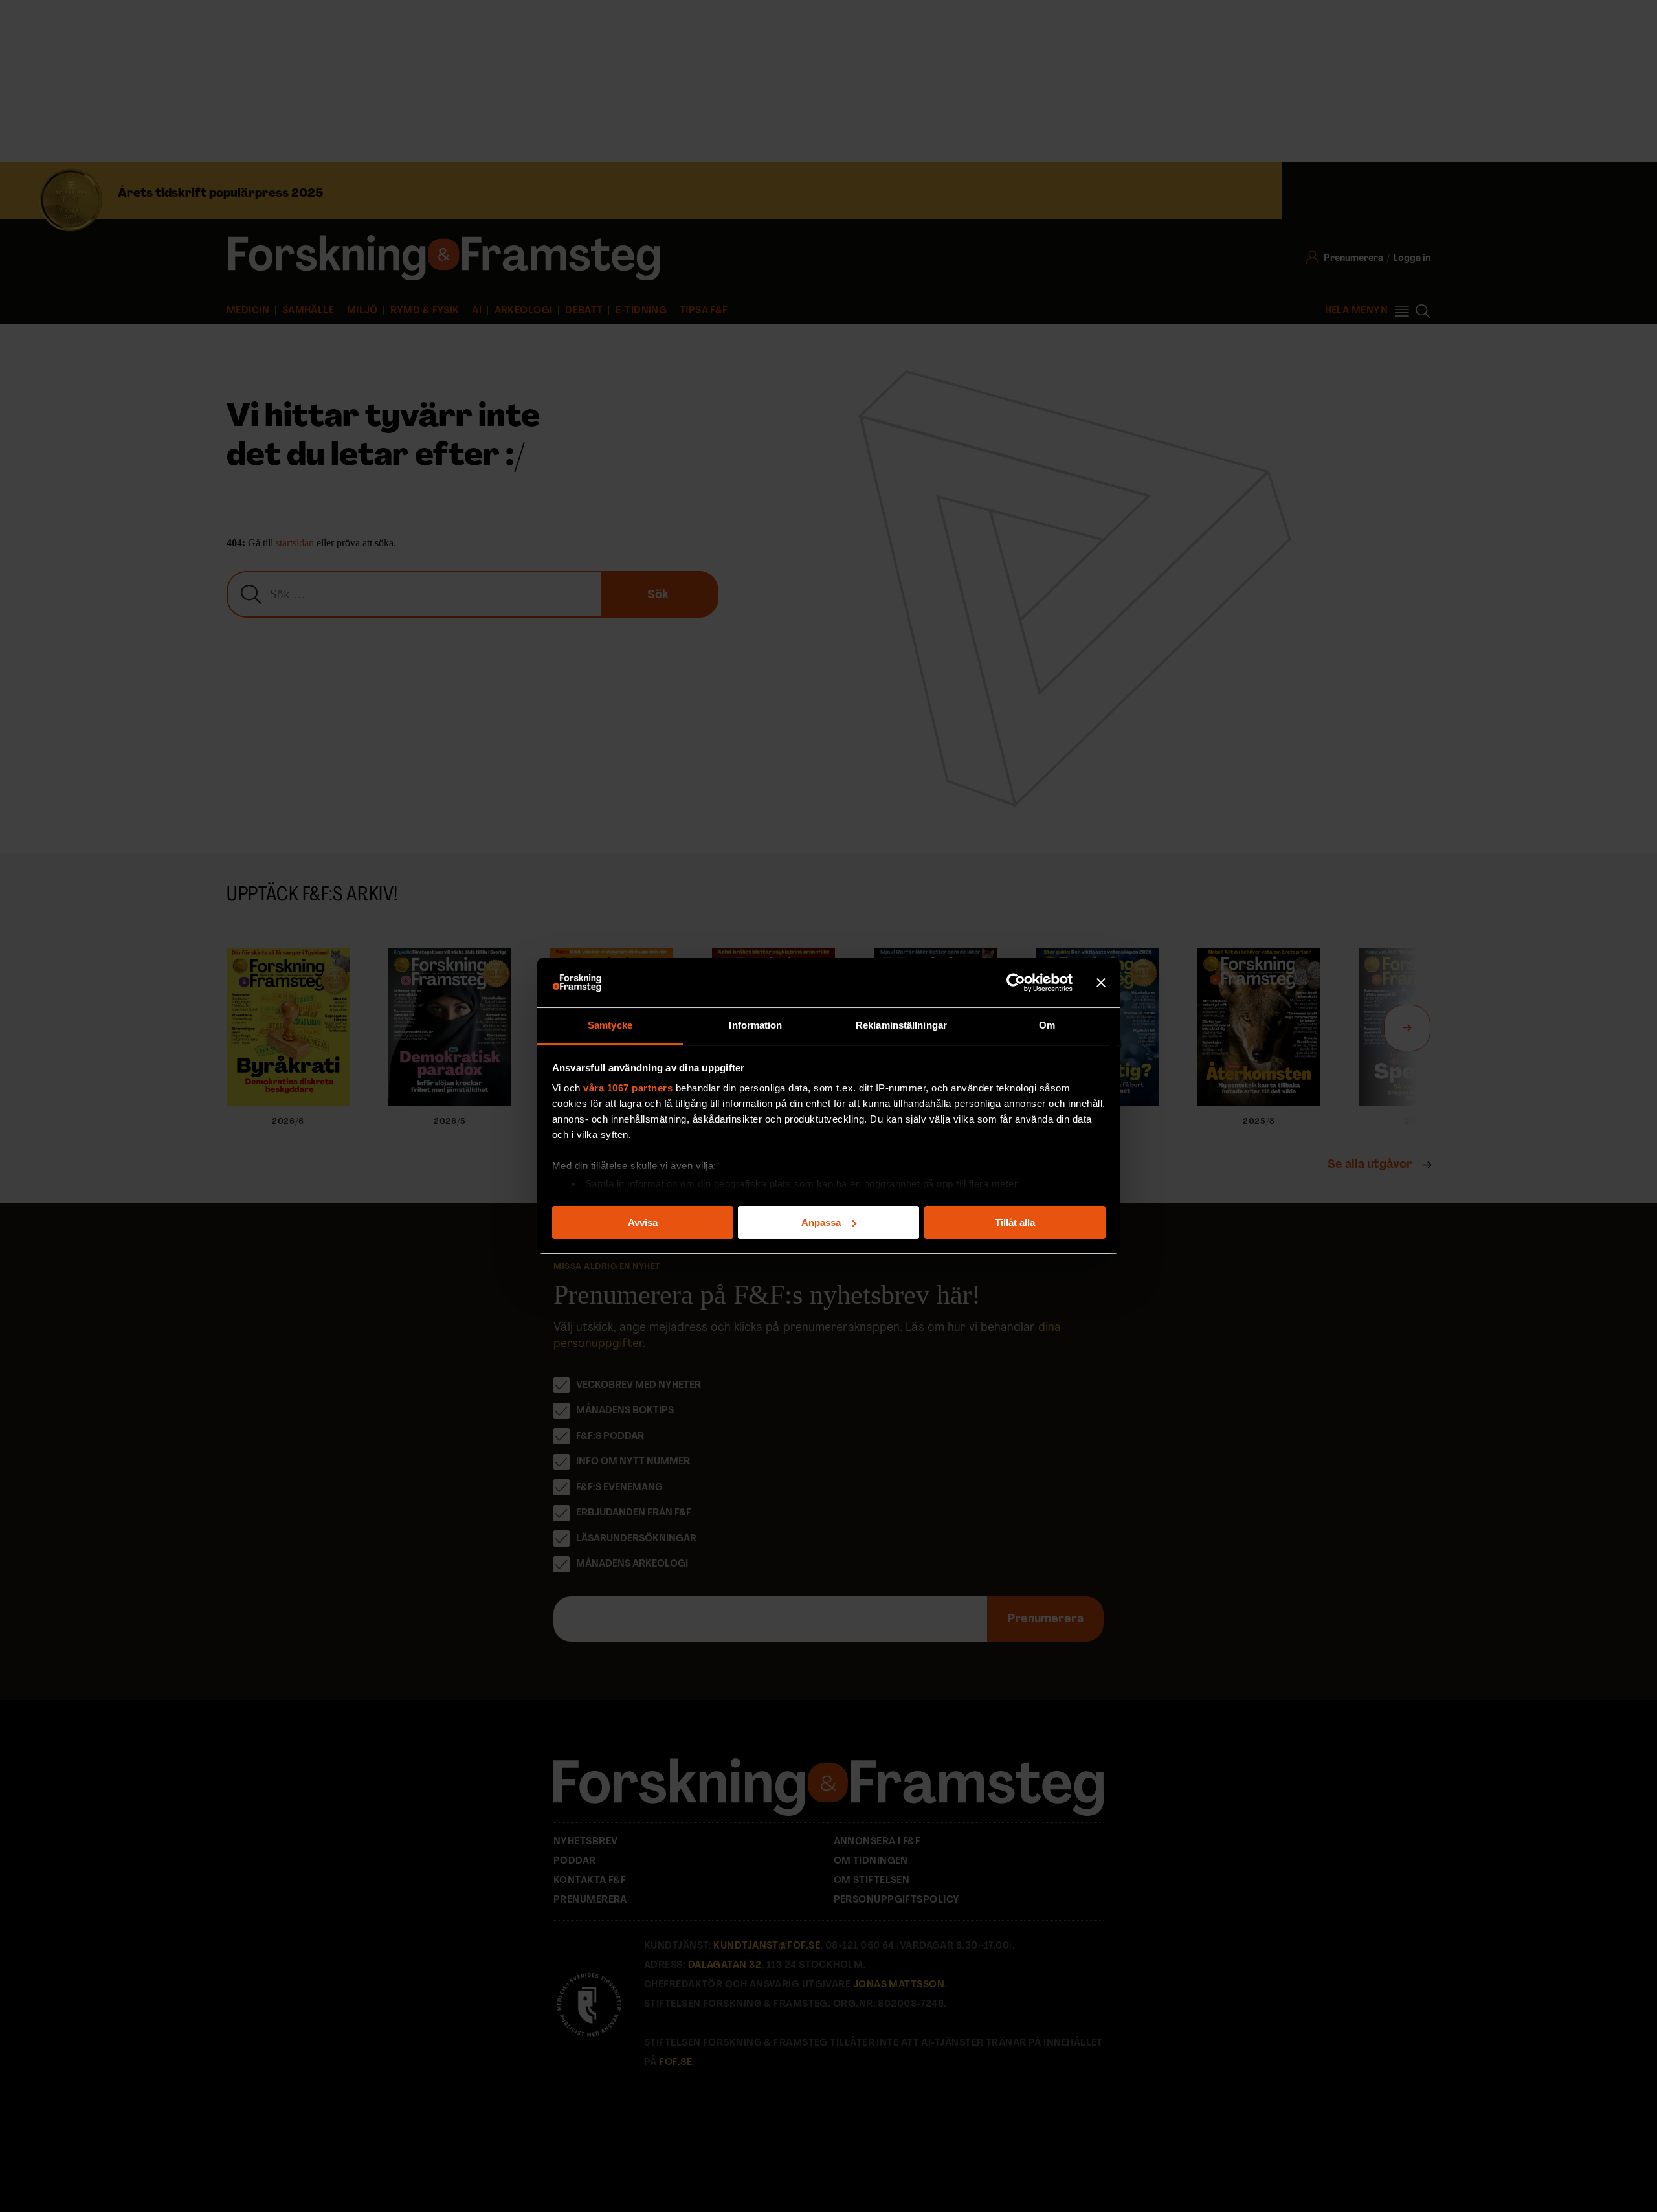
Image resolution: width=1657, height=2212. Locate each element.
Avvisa (643, 1223)
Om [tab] (1047, 1025)
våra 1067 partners (628, 1088)
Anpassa (821, 1223)
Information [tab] (755, 1025)
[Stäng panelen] (1101, 983)
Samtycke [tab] (610, 1025)
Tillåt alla (1015, 1223)
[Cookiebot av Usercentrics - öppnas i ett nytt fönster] (1016, 983)
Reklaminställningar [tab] (901, 1025)
